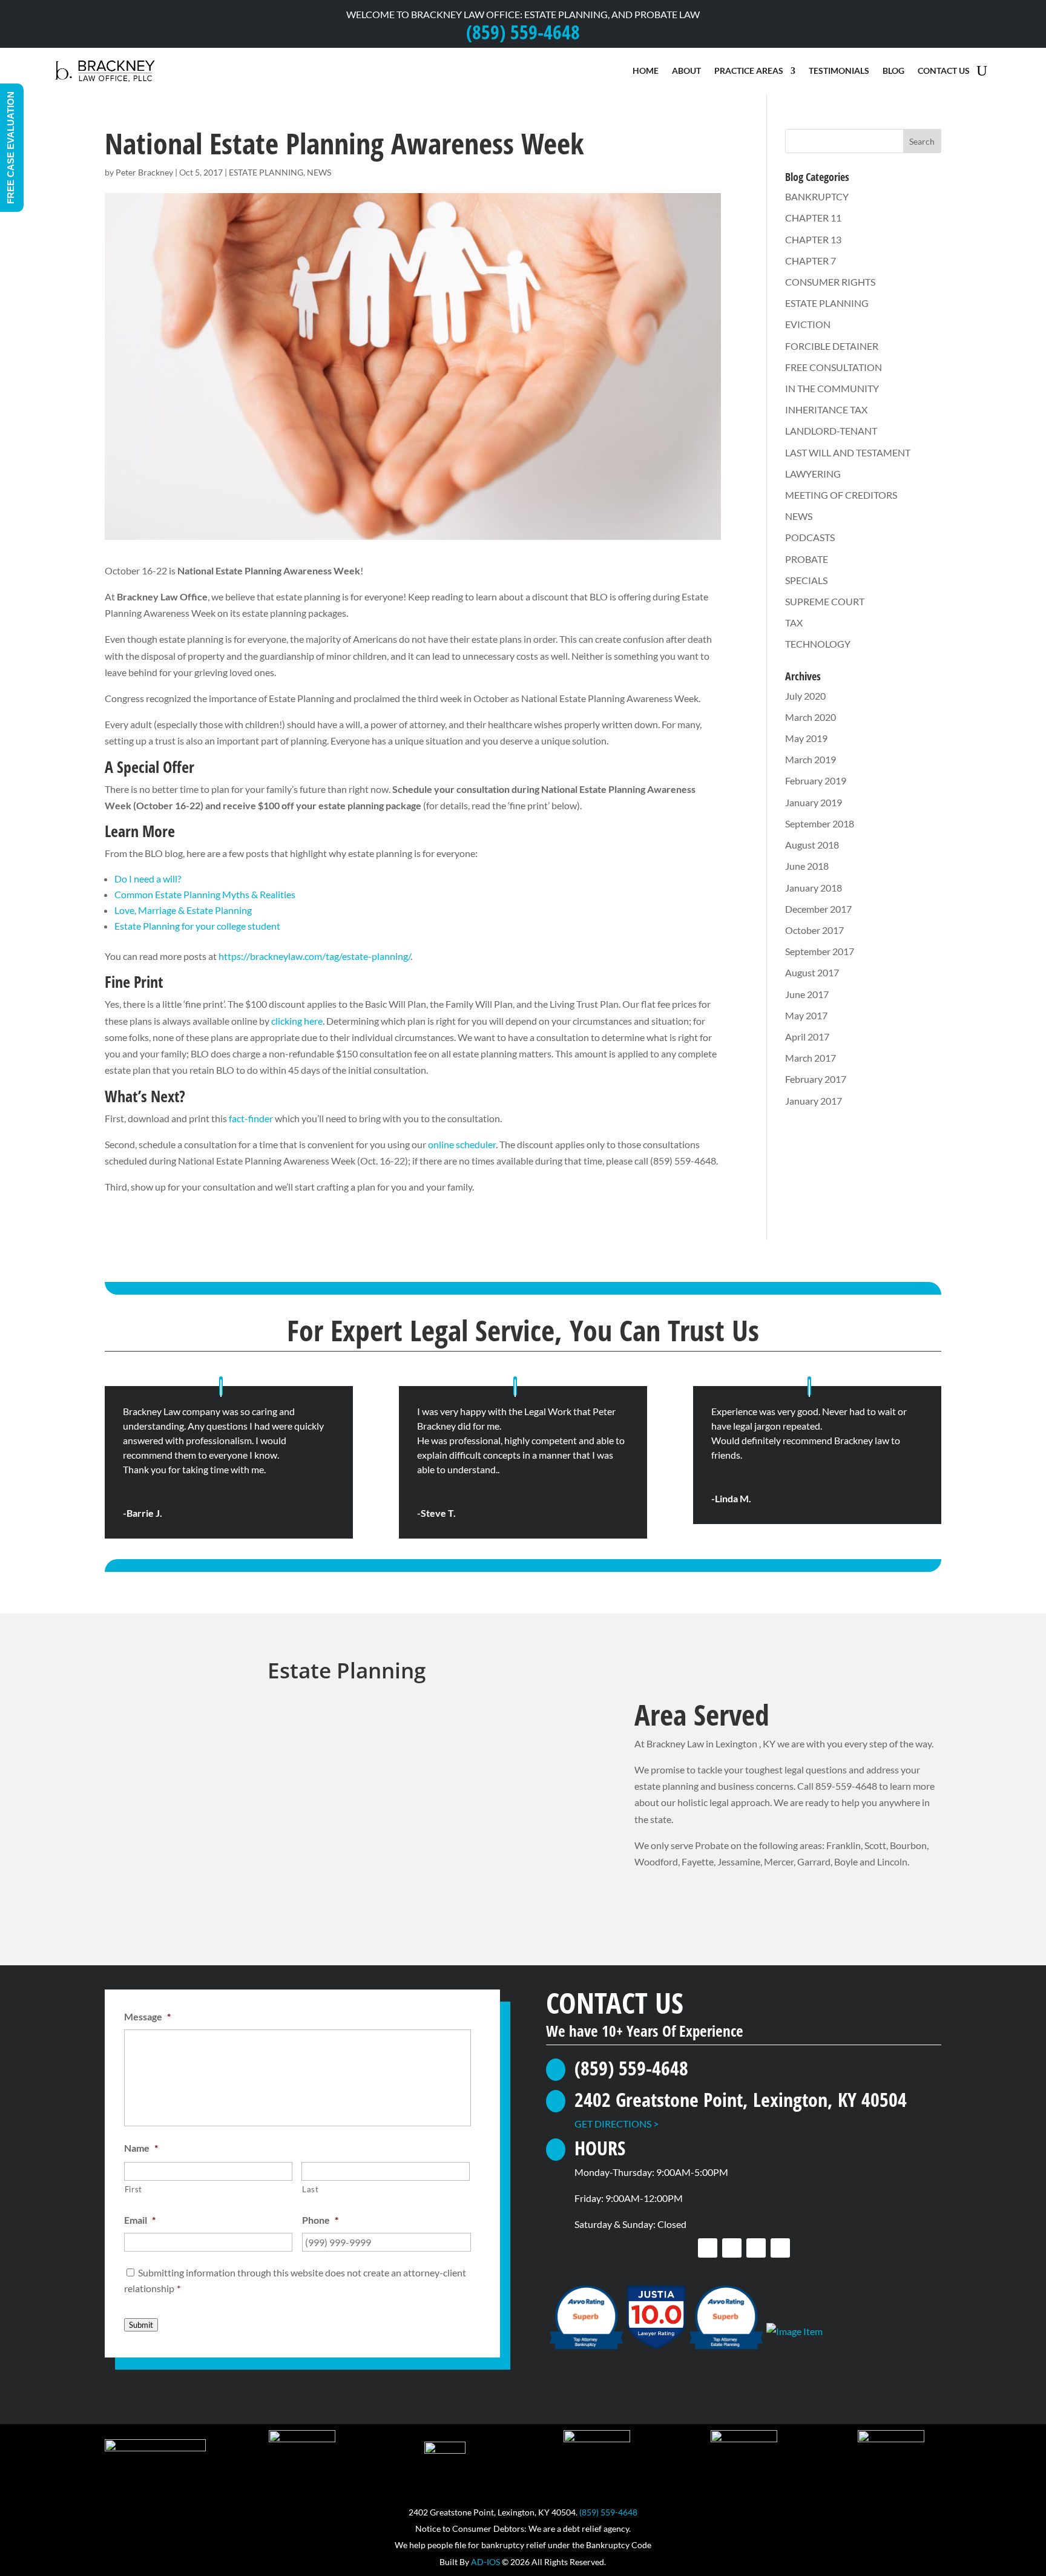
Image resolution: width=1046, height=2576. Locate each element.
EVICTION (808, 324)
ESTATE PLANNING (266, 172)
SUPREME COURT (825, 601)
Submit (141, 2325)
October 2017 (814, 930)
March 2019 (811, 759)
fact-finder (251, 1118)
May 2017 (806, 1015)
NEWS (319, 172)
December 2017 (818, 909)
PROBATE (807, 559)
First (133, 2189)
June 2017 (807, 994)
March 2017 (811, 1058)
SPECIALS (806, 580)
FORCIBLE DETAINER (832, 346)
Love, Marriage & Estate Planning (183, 910)
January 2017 (814, 1101)
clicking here (297, 1021)
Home (646, 71)
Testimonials (839, 71)
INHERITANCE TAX (826, 409)
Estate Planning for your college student (197, 926)
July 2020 (805, 696)
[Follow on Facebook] (708, 2248)
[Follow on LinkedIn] (756, 2248)
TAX (794, 623)
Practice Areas (749, 71)
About (686, 71)
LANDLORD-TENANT (831, 431)
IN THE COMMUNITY (832, 388)
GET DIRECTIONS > (617, 2124)
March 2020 (811, 717)
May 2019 (806, 738)
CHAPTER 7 (811, 261)
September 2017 (820, 951)
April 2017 (807, 1037)
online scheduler (462, 1144)
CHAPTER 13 (813, 239)
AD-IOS (485, 2562)
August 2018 (812, 845)
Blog (893, 71)
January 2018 (814, 888)
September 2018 (820, 823)
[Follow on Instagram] (780, 2248)
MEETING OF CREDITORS (841, 495)
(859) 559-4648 (608, 2512)
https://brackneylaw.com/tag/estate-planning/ (314, 956)
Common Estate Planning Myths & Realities (205, 894)
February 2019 (816, 780)
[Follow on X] (732, 2248)
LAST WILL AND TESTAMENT (848, 452)
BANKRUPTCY (817, 196)
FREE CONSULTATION (834, 367)
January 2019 (814, 802)
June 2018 (807, 866)
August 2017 (812, 972)
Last (311, 2189)
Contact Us (944, 71)
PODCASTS (810, 537)
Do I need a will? (148, 879)
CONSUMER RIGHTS (830, 282)
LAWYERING (813, 474)
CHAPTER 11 (813, 218)
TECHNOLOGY (818, 644)
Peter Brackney (144, 172)
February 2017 (816, 1079)
